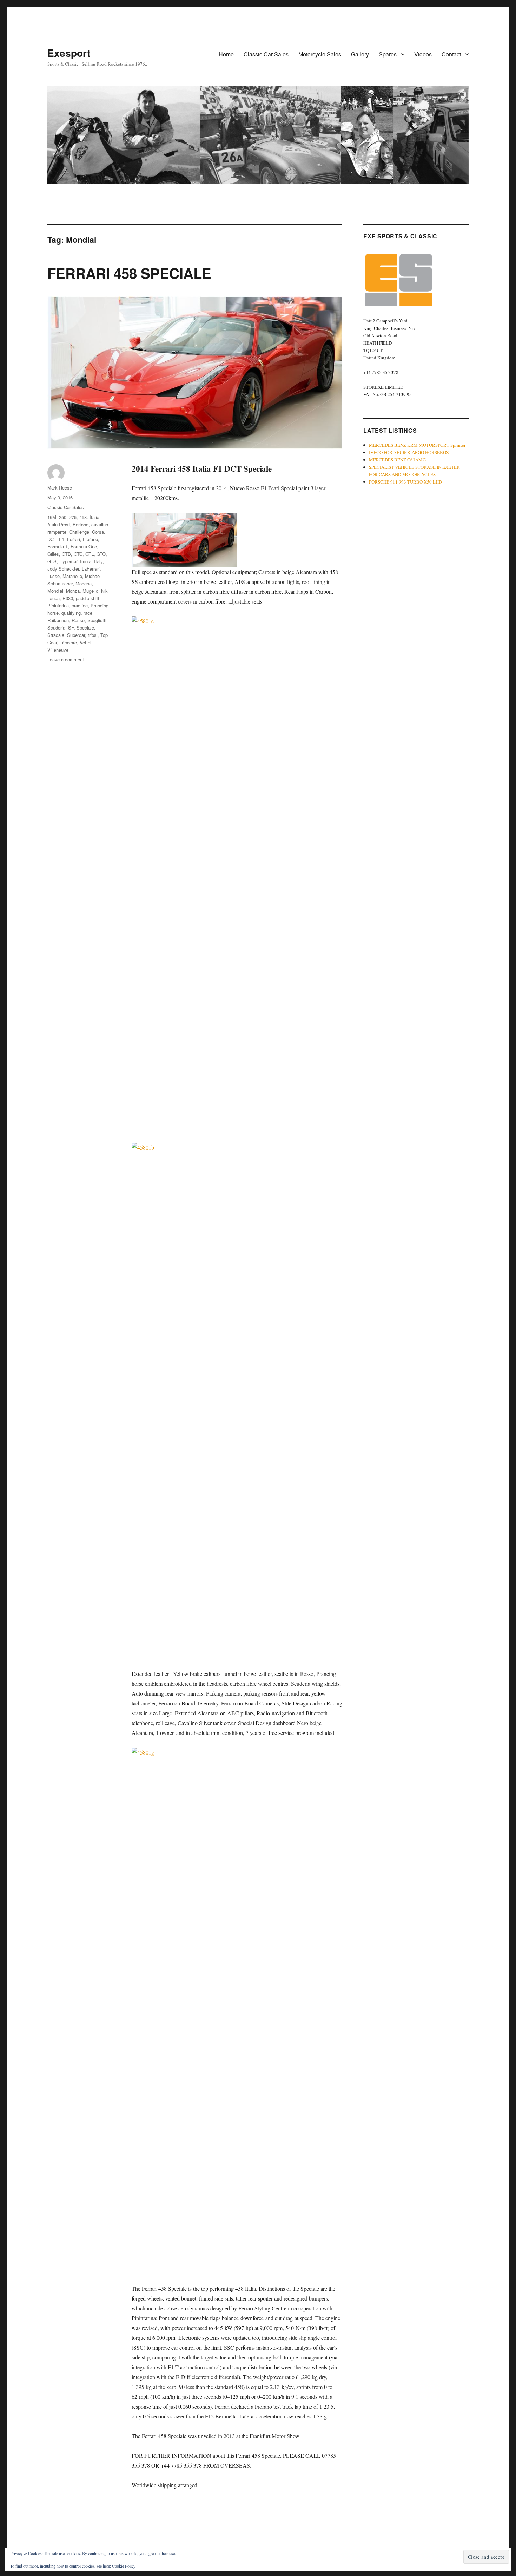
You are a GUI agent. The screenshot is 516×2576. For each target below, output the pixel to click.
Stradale (56, 635)
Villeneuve (58, 650)
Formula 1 (58, 547)
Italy (98, 561)
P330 (68, 598)
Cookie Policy (124, 2566)
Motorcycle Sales (320, 54)
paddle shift (88, 598)
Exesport (69, 53)
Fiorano (90, 539)
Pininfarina (58, 605)
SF (71, 628)
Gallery (360, 54)
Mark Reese (60, 488)
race (88, 613)
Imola (86, 561)
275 (73, 517)
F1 (62, 539)
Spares (388, 54)
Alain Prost (59, 524)
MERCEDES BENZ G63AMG (397, 460)
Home (226, 54)
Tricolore (68, 642)
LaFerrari (91, 569)
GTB (66, 554)
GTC (78, 554)
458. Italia (89, 517)
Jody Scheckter (63, 569)
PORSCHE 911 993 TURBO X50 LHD (405, 482)
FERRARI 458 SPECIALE (129, 273)
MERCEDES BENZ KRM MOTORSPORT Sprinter (417, 445)
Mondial (55, 591)
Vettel (85, 642)
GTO (101, 554)
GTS (52, 561)
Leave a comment (66, 660)
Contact (451, 54)
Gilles (53, 554)
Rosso (78, 620)
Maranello (72, 576)
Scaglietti (97, 620)
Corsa (98, 532)
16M (52, 517)
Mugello (90, 591)
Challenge (79, 532)
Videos (423, 54)
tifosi (93, 635)
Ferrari (74, 539)
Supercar (76, 635)
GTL (90, 554)
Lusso (54, 576)
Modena (84, 583)
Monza (73, 591)
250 (63, 517)
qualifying (71, 613)
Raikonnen (58, 620)
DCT (52, 539)
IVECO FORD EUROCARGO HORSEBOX (409, 452)
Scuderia (56, 628)
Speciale (85, 628)
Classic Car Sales (266, 54)
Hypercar (68, 561)
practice (80, 605)
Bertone (81, 524)
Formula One (84, 547)
